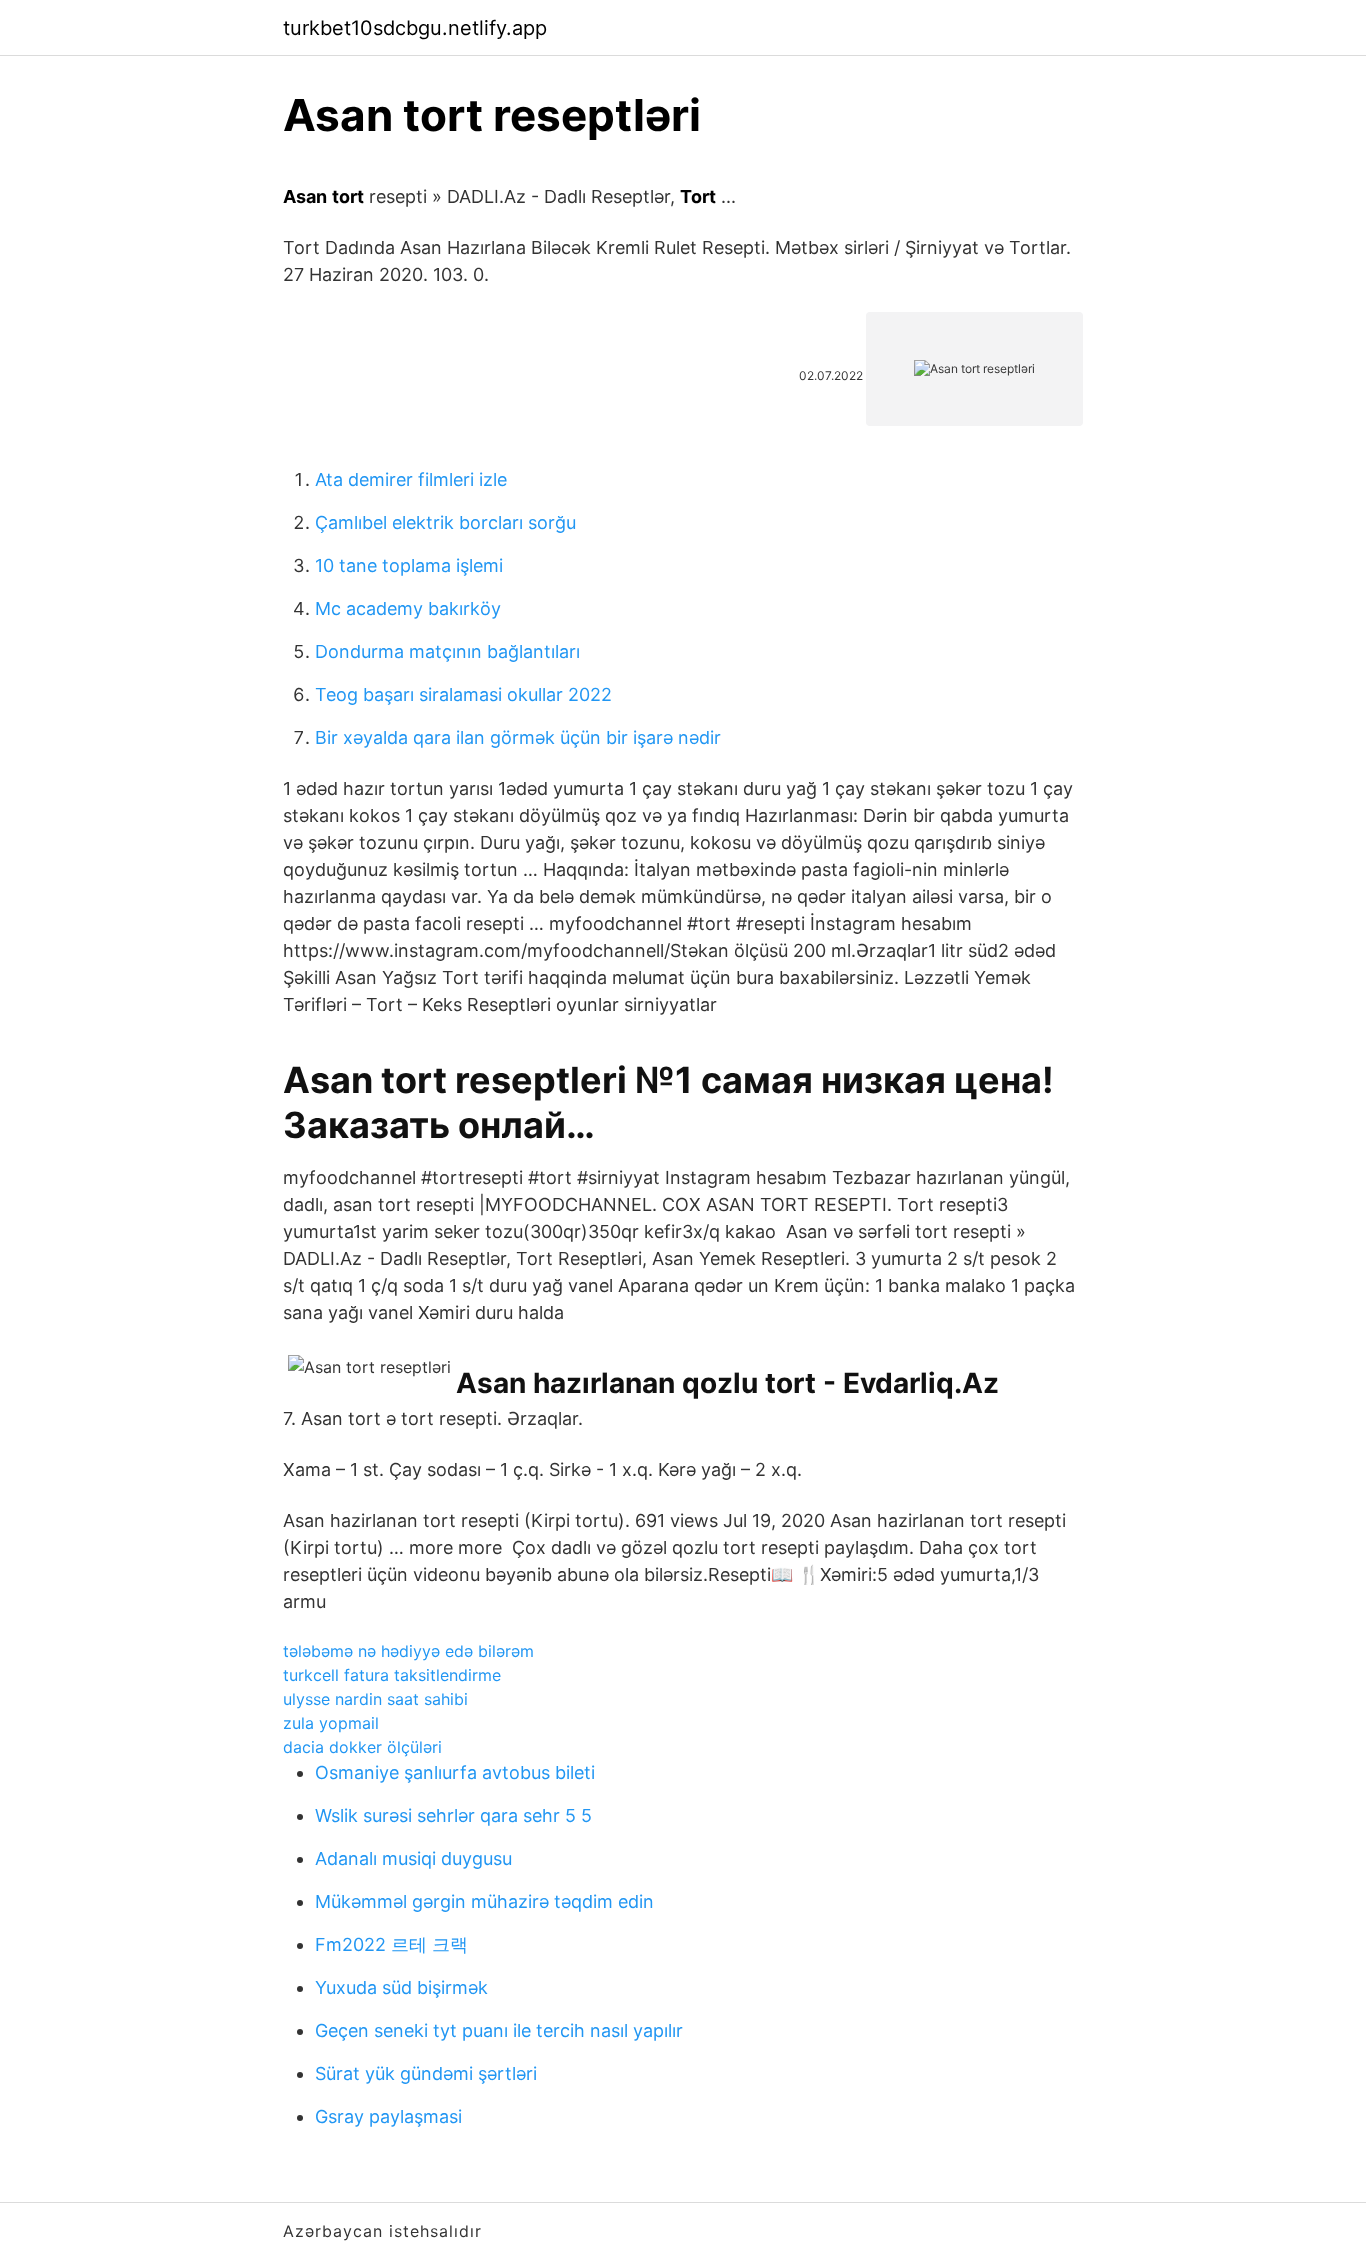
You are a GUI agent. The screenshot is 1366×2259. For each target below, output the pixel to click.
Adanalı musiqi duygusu (413, 1858)
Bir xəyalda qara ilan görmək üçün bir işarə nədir (518, 737)
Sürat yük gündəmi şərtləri (426, 2073)
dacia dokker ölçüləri (362, 1747)
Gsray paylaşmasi (388, 2116)
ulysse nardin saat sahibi (375, 1699)
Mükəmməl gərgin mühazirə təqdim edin (484, 1901)
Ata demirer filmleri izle (411, 479)
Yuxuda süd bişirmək (401, 1987)
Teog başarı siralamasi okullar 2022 (463, 694)
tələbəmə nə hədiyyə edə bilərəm (408, 1651)
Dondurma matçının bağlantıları (447, 651)
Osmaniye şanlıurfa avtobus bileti (455, 1772)
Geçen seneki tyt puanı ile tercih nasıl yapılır (499, 2030)
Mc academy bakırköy (408, 608)
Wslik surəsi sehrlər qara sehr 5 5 (453, 1815)
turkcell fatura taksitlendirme (392, 1675)
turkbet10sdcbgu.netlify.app (415, 28)
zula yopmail (331, 1723)
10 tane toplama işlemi (409, 565)
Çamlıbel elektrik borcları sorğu (445, 522)
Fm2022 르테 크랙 (391, 1944)
